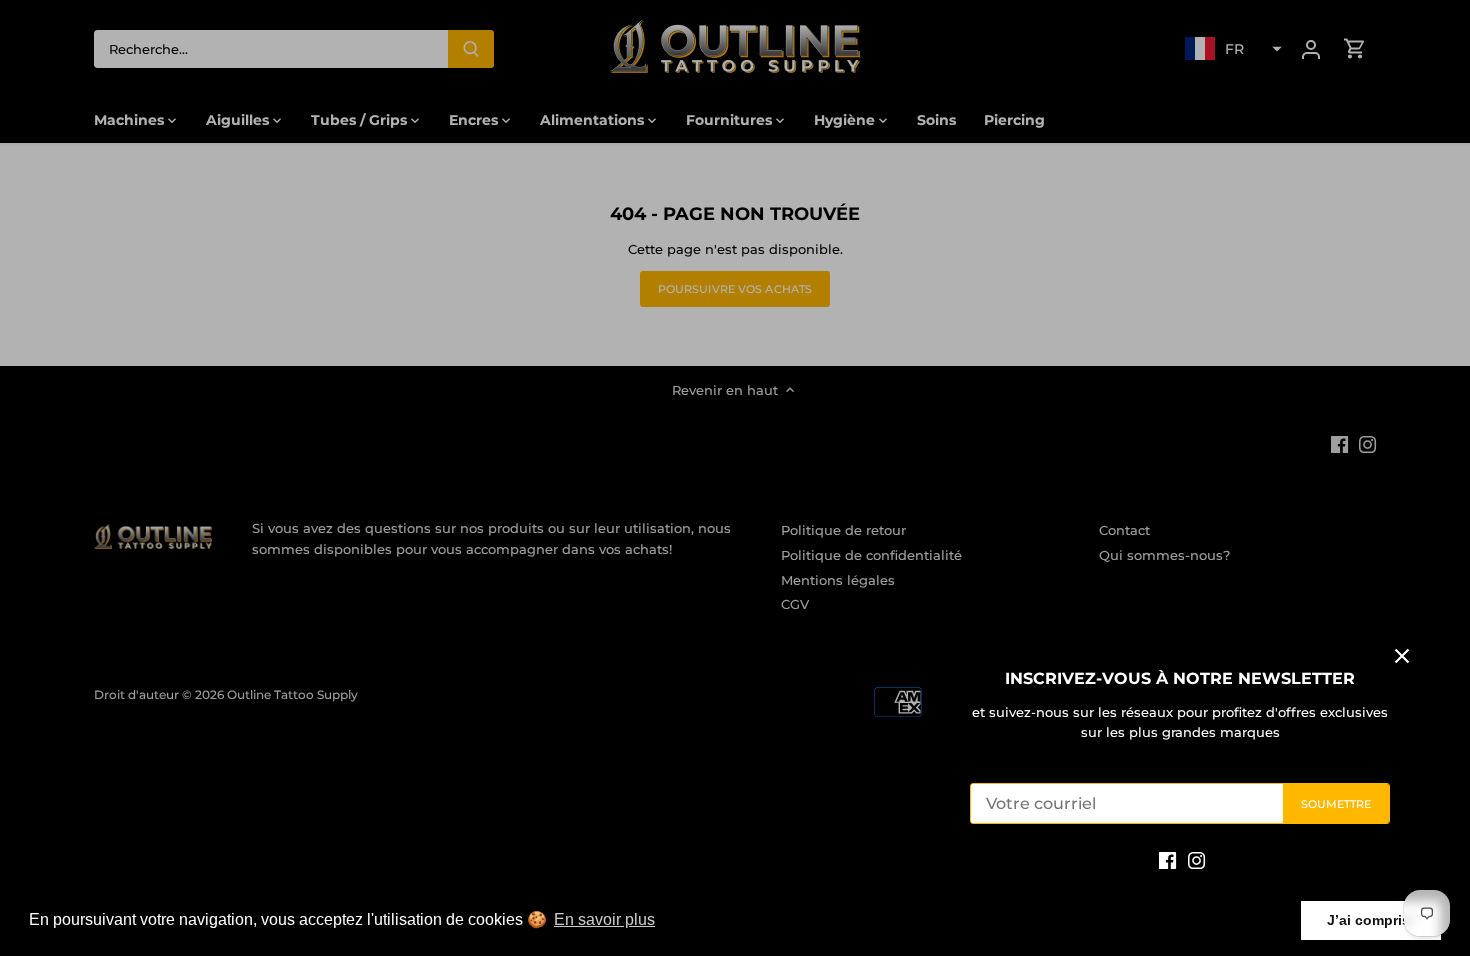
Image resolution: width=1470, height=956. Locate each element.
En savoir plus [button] (604, 919)
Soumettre (1336, 804)
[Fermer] (1402, 656)
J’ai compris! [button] (1371, 920)
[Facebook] (1167, 859)
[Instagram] (1196, 859)
